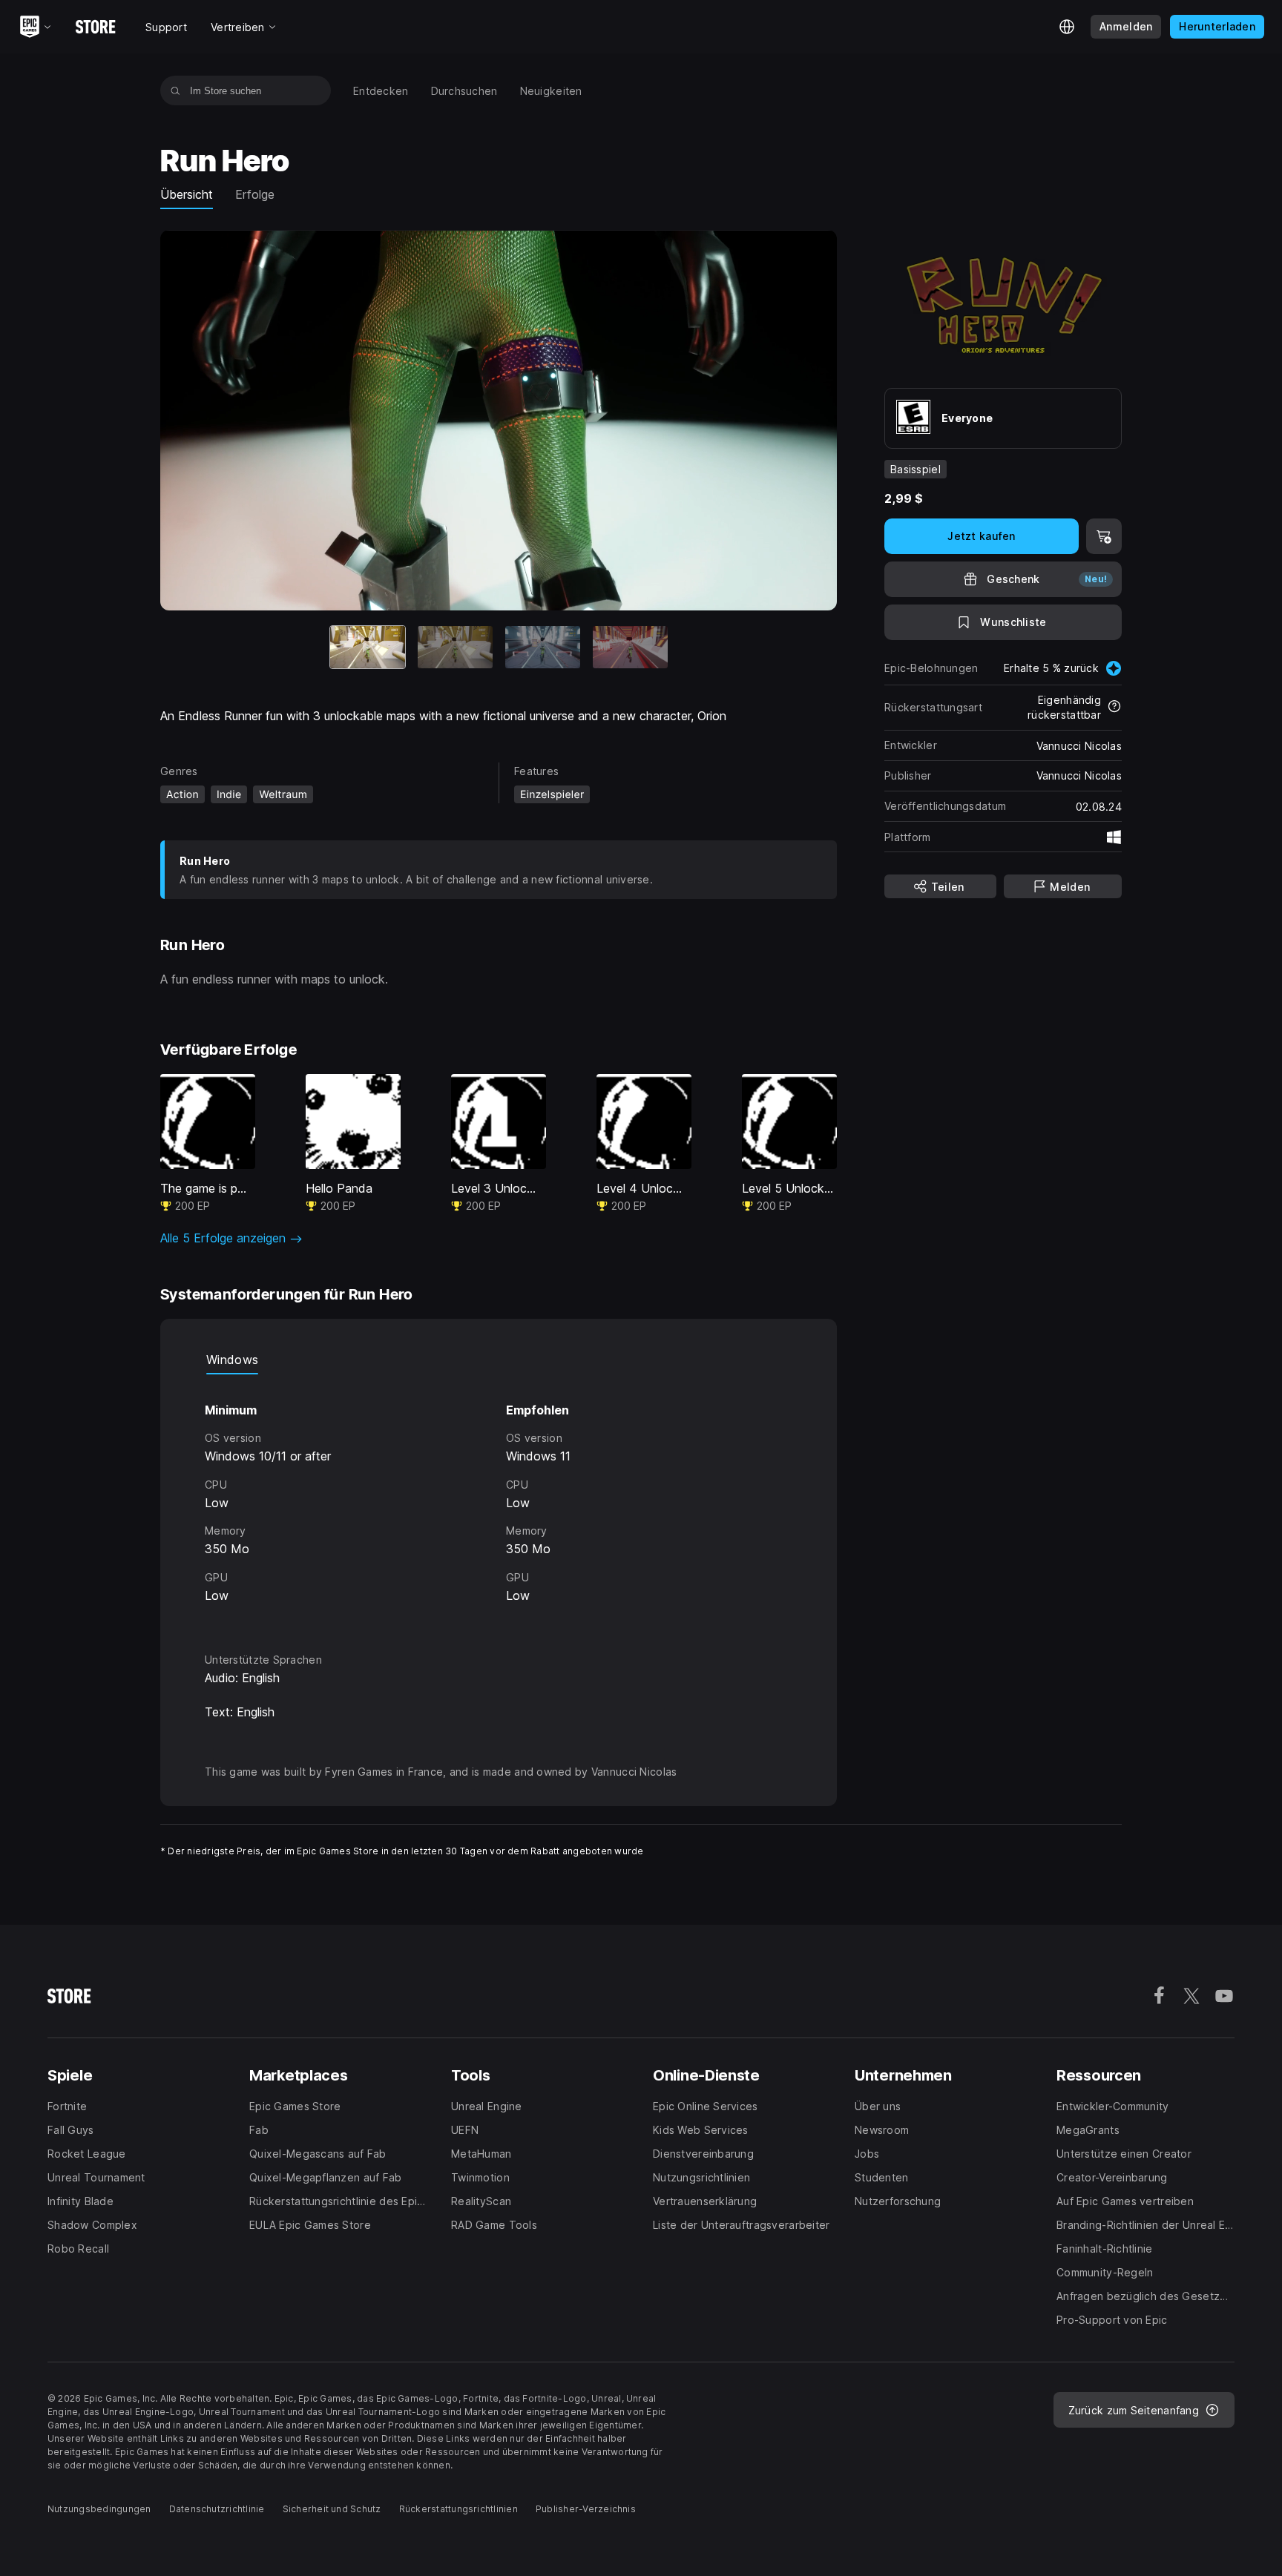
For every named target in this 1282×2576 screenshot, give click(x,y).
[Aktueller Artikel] (368, 647)
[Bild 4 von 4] (630, 647)
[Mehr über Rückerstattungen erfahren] (1114, 708)
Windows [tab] (232, 1360)
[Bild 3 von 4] (543, 647)
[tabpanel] (499, 1500)
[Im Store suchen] (175, 90)
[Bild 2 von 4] (455, 647)
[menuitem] (381, 91)
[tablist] (499, 1360)
